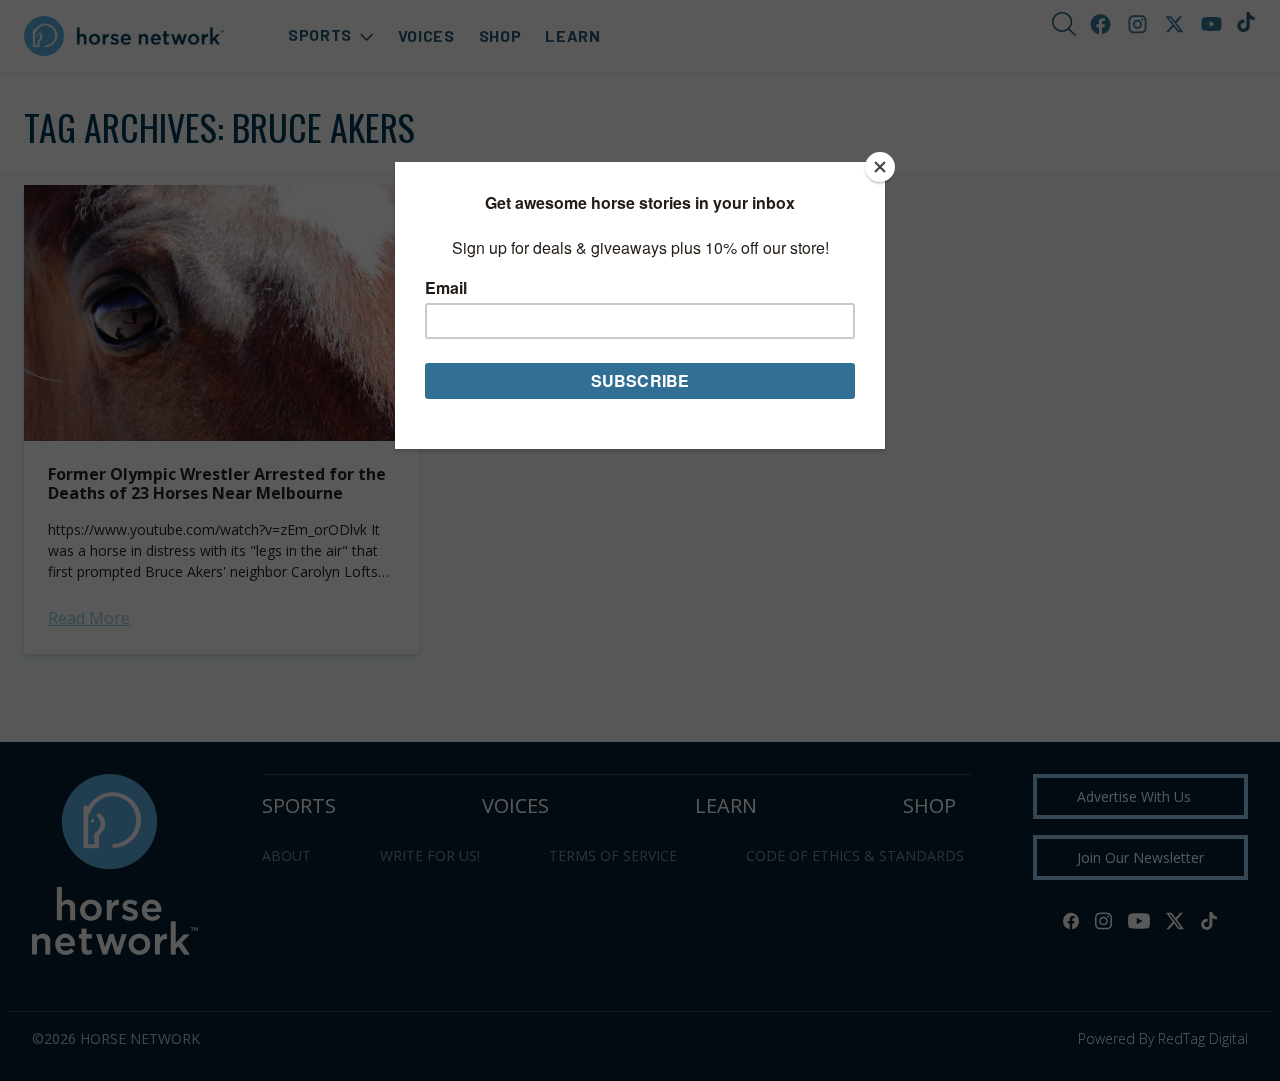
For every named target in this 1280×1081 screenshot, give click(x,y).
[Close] (880, 167)
